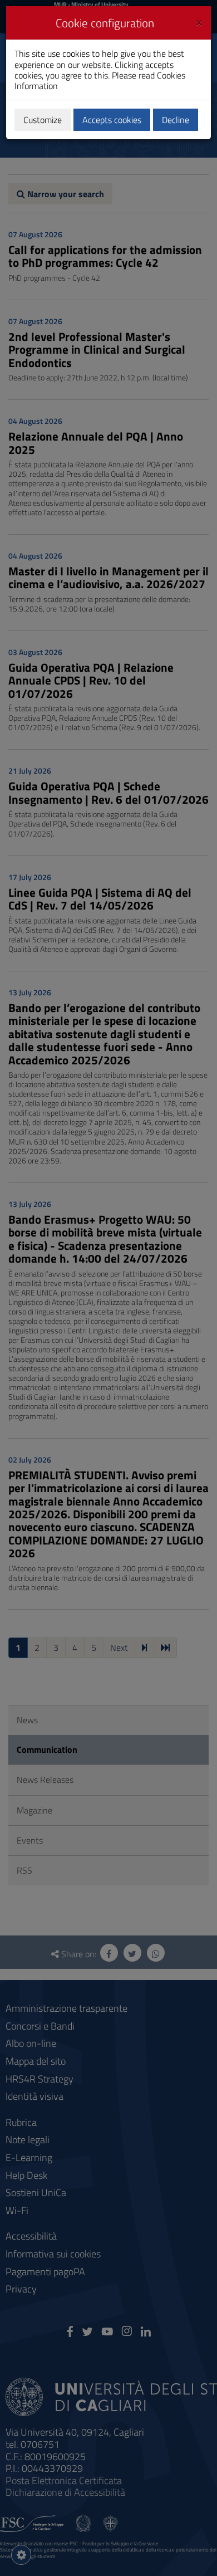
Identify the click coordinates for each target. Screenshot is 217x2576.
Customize (43, 120)
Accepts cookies (112, 120)
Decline (176, 120)
